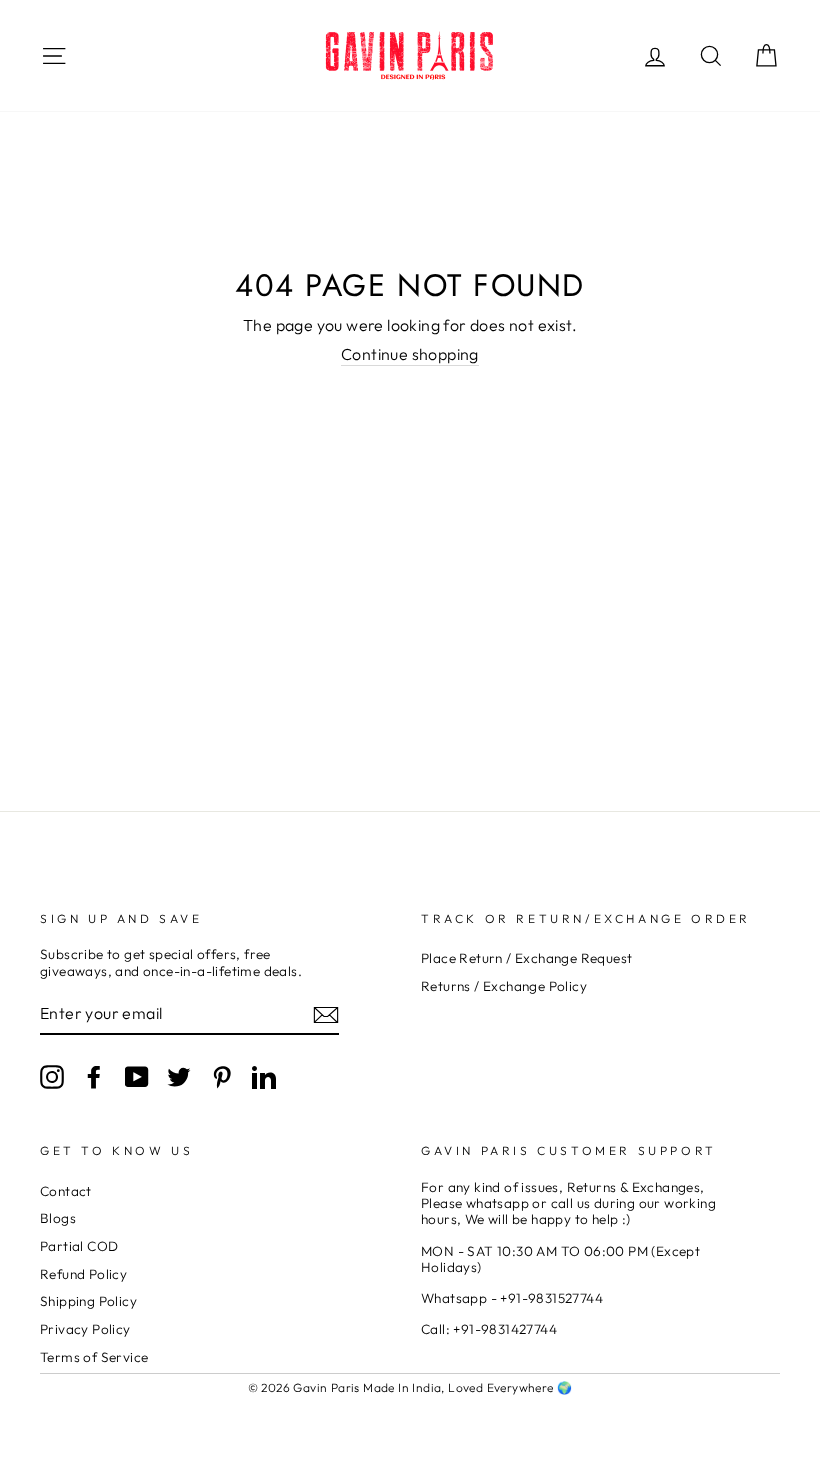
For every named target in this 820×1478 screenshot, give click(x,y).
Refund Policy (83, 1274)
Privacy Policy (85, 1329)
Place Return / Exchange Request (526, 958)
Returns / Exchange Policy (504, 986)
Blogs (58, 1218)
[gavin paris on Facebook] (94, 1077)
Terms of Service (94, 1357)
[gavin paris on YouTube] (137, 1077)
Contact (66, 1191)
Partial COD (79, 1246)
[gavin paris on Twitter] (179, 1077)
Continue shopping (410, 354)
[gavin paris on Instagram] (52, 1077)
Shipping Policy (88, 1301)
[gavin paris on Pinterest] (222, 1077)
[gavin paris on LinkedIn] (264, 1077)
